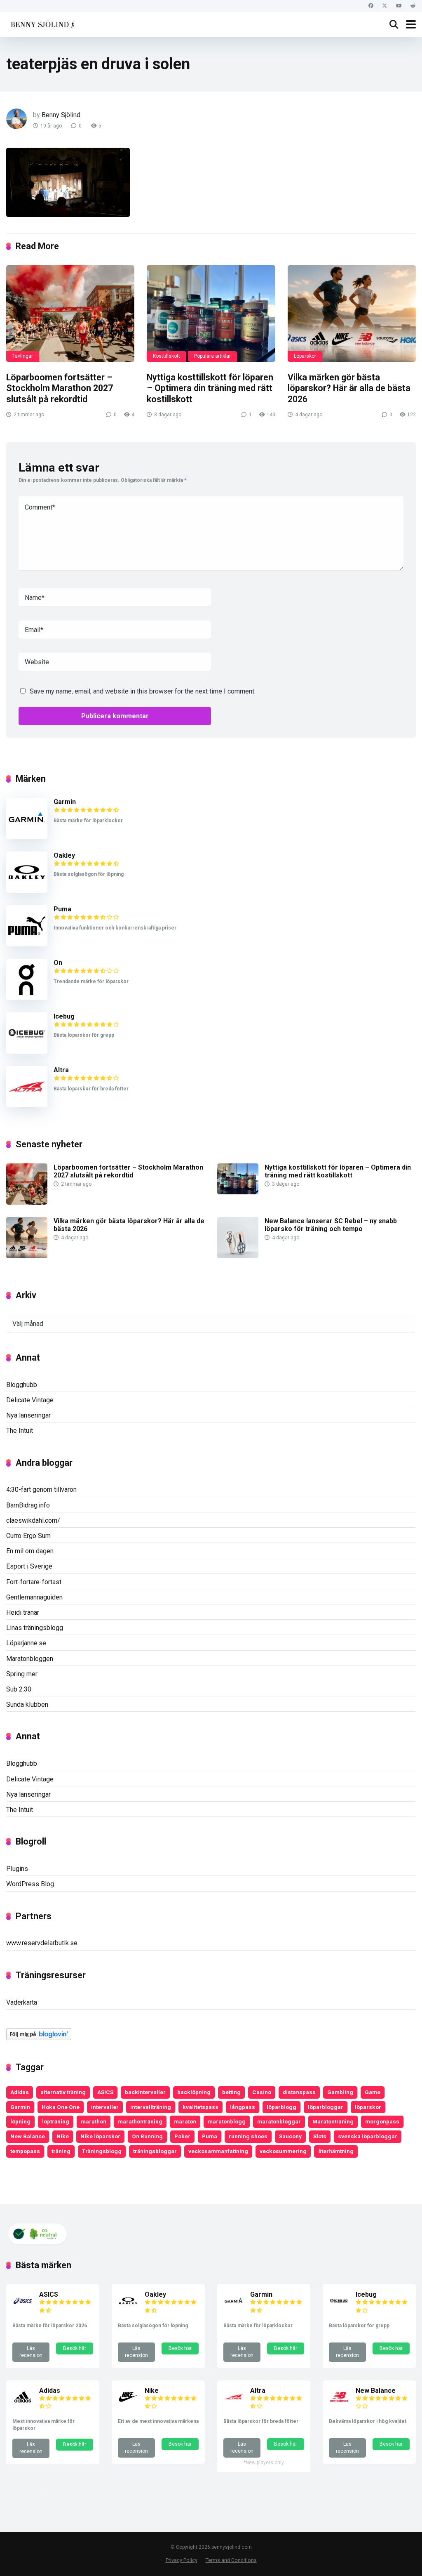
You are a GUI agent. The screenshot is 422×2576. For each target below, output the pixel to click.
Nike (63, 2136)
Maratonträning (333, 2121)
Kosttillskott (166, 356)
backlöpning (194, 2092)
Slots (320, 2136)
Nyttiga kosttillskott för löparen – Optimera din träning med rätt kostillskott (210, 388)
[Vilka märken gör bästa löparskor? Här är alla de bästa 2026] (352, 314)
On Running (147, 2136)
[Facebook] (371, 6)
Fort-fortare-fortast (34, 1582)
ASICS (105, 2092)
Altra (61, 1070)
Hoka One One (61, 2107)
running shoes (248, 2136)
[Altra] (27, 1105)
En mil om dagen (30, 1551)
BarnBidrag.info (28, 1505)
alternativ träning (63, 2092)
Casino (262, 2092)
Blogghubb (22, 1385)
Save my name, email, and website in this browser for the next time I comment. (143, 691)
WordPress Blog (30, 1884)
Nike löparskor (100, 2136)
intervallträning (151, 2107)
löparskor (368, 2107)
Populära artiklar (212, 356)
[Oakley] (27, 891)
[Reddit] (413, 6)
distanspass (299, 2092)
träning (61, 2151)
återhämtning (336, 2151)
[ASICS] (23, 2309)
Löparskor (305, 356)
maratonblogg (227, 2121)
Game (373, 2092)
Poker (182, 2136)
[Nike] (128, 2405)
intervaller (105, 2107)
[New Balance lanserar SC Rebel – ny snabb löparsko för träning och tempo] (238, 1256)
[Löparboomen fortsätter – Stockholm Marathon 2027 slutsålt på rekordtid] (70, 314)
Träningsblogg (102, 2151)
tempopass (25, 2151)
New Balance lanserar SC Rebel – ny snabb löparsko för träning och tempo (331, 1225)
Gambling (340, 2092)
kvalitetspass (200, 2107)
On (58, 963)
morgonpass (382, 2121)
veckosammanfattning (218, 2151)
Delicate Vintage (30, 1400)
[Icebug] (27, 1051)
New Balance (28, 2136)
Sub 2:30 (19, 1689)
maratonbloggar (279, 2121)
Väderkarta (22, 2002)
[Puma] (27, 944)
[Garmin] (27, 837)
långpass (243, 2107)
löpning (20, 2121)
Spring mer (22, 1674)
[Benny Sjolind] (42, 23)
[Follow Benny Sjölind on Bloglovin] (39, 2038)
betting (231, 2092)
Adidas (20, 2092)
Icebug (64, 1016)
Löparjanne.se (26, 1643)
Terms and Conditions (231, 2560)
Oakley (64, 855)
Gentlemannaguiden (34, 1597)
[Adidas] (23, 2405)
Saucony (290, 2136)
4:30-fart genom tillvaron (41, 1490)
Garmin (65, 802)
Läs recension (31, 2352)
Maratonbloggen (30, 1659)
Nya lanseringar (28, 1415)
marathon (94, 2121)
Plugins (17, 1869)
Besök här (75, 2348)
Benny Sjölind (61, 115)
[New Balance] (339, 2405)
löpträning (56, 2121)
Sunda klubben (27, 1704)
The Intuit (20, 1431)
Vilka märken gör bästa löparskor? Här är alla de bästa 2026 (349, 388)
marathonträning (140, 2121)
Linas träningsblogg (35, 1628)
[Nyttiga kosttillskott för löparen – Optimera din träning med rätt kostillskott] (211, 314)
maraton (185, 2121)
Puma (62, 909)
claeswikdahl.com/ (33, 1520)
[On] (27, 998)
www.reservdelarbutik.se (42, 1943)
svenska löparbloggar (368, 2136)
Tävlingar (23, 356)
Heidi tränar (23, 1612)
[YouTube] (399, 6)
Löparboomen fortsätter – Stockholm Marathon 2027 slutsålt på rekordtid (60, 388)
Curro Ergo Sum (28, 1536)
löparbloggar (326, 2107)
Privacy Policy (182, 2560)
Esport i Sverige (29, 1566)
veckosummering (283, 2151)
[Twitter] (385, 6)
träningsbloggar (155, 2151)
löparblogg (281, 2107)
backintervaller (145, 2092)
